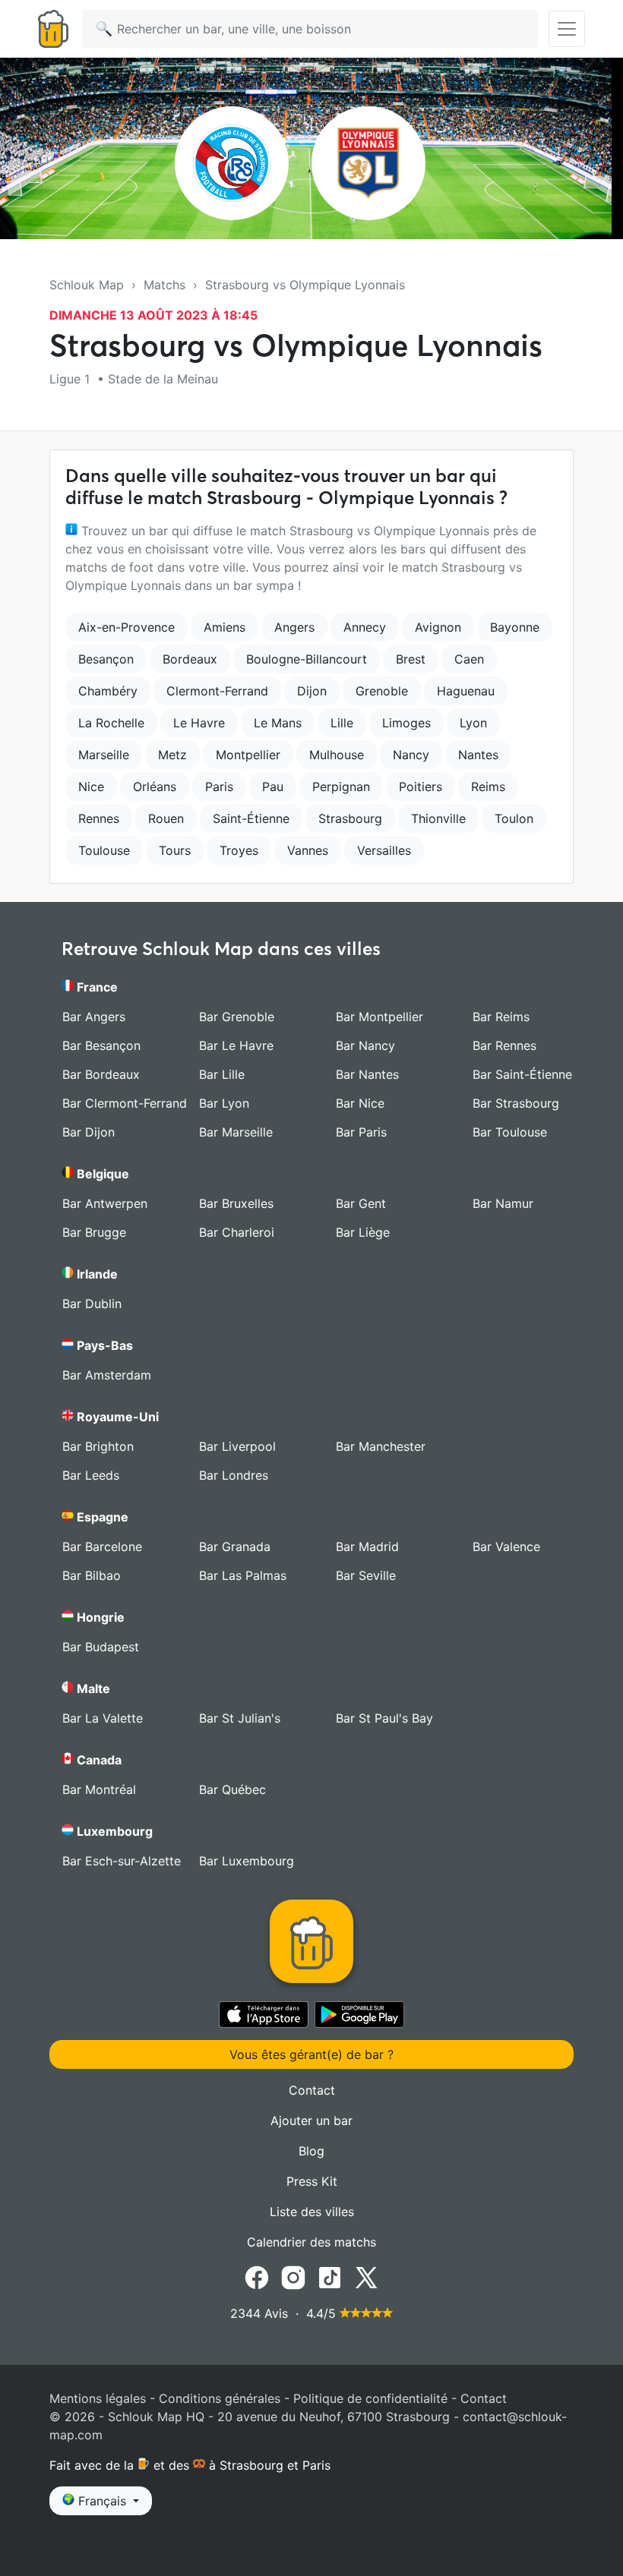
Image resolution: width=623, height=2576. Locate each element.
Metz (172, 755)
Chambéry (108, 691)
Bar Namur (503, 1203)
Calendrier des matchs (311, 2242)
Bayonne (515, 627)
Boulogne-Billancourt (307, 659)
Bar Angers (94, 1017)
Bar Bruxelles (236, 1203)
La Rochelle (111, 723)
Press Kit (312, 2181)
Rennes (99, 818)
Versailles (384, 850)
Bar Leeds (91, 1475)
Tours (175, 850)
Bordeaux (190, 659)
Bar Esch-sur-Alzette (122, 1861)
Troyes (239, 850)
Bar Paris (361, 1132)
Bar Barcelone (102, 1547)
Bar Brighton (98, 1446)
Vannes (308, 850)
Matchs (164, 285)
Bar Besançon (101, 1045)
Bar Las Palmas (243, 1575)
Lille (342, 723)
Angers (294, 627)
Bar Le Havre (236, 1045)
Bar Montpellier (379, 1017)
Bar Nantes (367, 1074)
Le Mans (278, 723)
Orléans (155, 787)
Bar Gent (361, 1203)
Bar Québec (232, 1789)
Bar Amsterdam (107, 1375)
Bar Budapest (101, 1647)
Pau (273, 787)
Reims (488, 787)
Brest (411, 659)
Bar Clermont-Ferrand (125, 1103)
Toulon (514, 818)
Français (102, 2501)
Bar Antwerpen (105, 1203)
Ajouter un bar (311, 2120)
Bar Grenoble (237, 1017)
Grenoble (382, 691)
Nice (91, 787)
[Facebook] (257, 2277)
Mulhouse (337, 755)
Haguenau (466, 691)
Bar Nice (360, 1103)
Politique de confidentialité (370, 2398)
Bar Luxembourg (247, 1861)
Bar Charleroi (237, 1232)
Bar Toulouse (510, 1132)
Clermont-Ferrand (217, 691)
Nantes (478, 755)
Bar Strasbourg (516, 1103)
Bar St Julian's (240, 1718)
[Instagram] (293, 2277)
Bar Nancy (365, 1045)
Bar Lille (222, 1074)
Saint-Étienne (251, 818)
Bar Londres (234, 1475)
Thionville (438, 818)
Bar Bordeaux (101, 1074)
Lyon (473, 723)
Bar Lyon (224, 1103)
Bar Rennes (504, 1045)
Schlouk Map (87, 285)
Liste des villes (312, 2212)
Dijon (312, 691)
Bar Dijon (89, 1132)
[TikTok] (330, 2277)
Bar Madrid (367, 1547)
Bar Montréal (99, 1789)
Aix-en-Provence (126, 627)
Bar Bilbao (92, 1575)
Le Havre (199, 723)
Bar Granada (235, 1547)
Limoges (406, 723)
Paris (219, 787)
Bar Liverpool (237, 1446)
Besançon (106, 659)
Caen (469, 659)
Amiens (225, 627)
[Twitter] (366, 2277)
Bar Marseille (236, 1132)
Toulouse (104, 850)
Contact (312, 2090)
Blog (311, 2151)
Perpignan (341, 787)
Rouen (166, 818)
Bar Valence (506, 1547)
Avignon (438, 627)
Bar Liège (363, 1232)
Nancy (411, 755)
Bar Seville (366, 1575)
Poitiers (421, 787)
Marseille (104, 755)
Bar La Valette (103, 1718)
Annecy (365, 627)
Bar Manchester (381, 1446)
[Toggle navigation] (567, 29)
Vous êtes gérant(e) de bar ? (311, 2054)
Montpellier (248, 755)
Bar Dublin (92, 1304)
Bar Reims (501, 1017)
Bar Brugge (94, 1232)
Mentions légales (98, 2398)
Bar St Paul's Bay (384, 1718)
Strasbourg (350, 818)
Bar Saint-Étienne (522, 1074)
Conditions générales (220, 2398)
